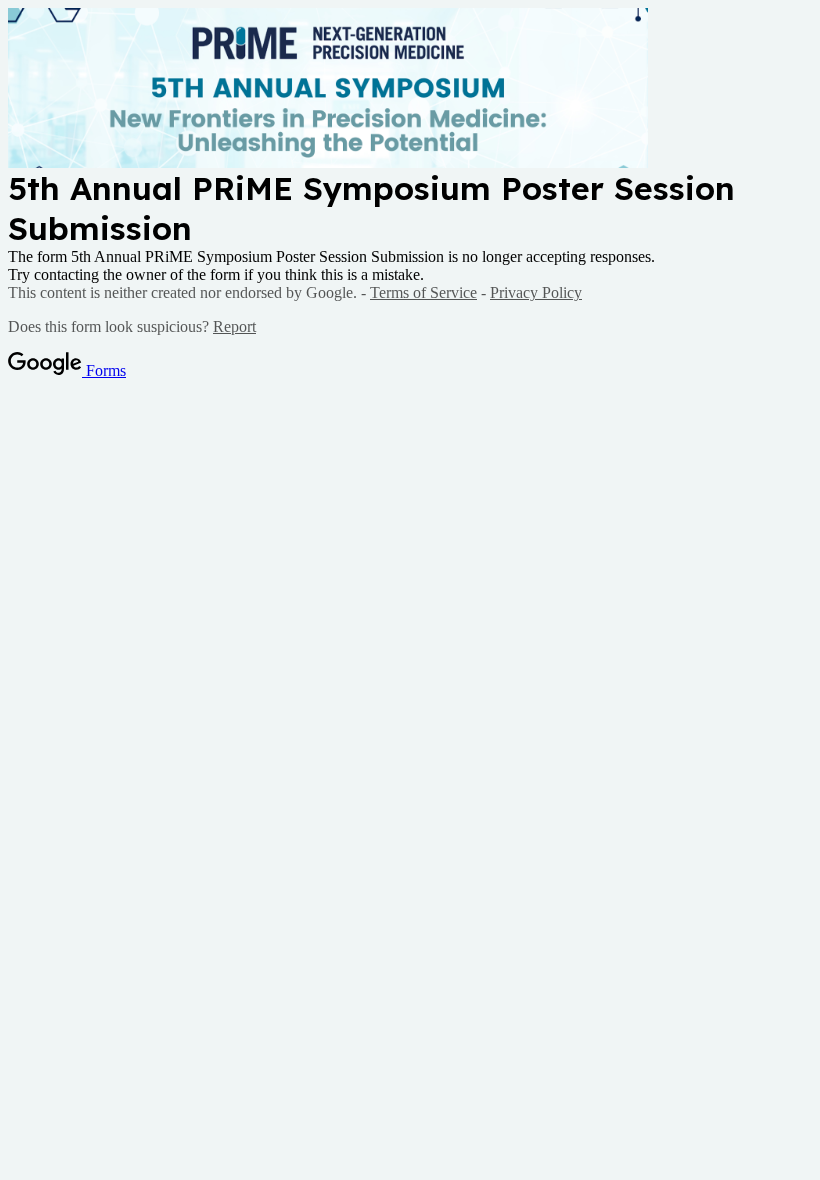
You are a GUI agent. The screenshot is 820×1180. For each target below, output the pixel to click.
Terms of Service (423, 292)
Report (234, 326)
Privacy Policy (536, 292)
